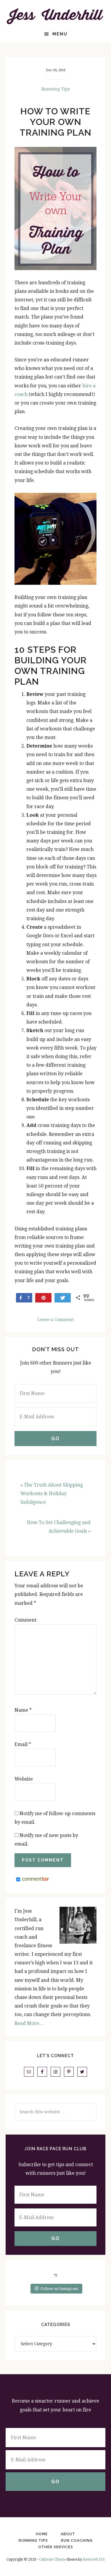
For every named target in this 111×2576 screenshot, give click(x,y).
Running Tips (56, 89)
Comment (25, 1620)
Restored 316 (94, 2559)
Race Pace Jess (56, 16)
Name (23, 1710)
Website (24, 1779)
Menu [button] (60, 34)
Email (23, 1744)
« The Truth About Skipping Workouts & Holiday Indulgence (52, 1494)
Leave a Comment (56, 1320)
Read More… (29, 2023)
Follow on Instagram (59, 2289)
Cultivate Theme (53, 2559)
